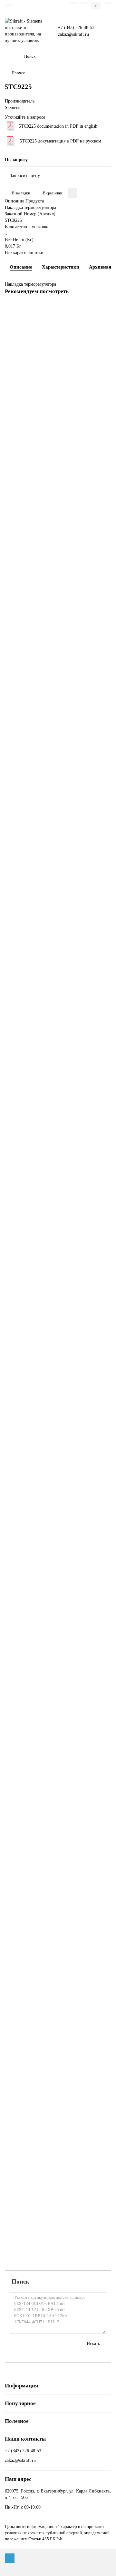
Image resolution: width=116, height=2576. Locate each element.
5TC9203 (15, 754)
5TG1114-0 (17, 1860)
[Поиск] (104, 56)
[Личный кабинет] (108, 3)
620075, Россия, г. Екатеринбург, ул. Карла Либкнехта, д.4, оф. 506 (58, 2494)
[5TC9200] (58, 341)
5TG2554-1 (17, 2105)
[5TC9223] (58, 832)
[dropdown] (8, 5)
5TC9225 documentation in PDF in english (58, 126)
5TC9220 (15, 1000)
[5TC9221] (58, 1078)
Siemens (12, 108)
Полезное (17, 2421)
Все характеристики (24, 253)
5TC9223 (15, 877)
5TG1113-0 (17, 1737)
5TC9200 (15, 386)
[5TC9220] (58, 955)
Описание (21, 267)
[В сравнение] (104, 321)
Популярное (20, 2403)
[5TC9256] (58, 1569)
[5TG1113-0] (58, 1692)
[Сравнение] (84, 3)
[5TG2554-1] (58, 2060)
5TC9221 (15, 1123)
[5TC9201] (58, 464)
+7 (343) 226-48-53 (76, 28)
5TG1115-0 (17, 1983)
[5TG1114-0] (58, 1815)
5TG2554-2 (17, 2228)
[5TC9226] (58, 1323)
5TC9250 (15, 1246)
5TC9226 (15, 1368)
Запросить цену (25, 176)
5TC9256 (15, 1614)
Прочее (18, 73)
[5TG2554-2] (58, 2183)
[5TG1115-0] (58, 1938)
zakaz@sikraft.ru (73, 34)
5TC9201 (15, 509)
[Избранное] (74, 3)
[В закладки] (104, 309)
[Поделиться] (73, 193)
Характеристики (61, 267)
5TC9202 (15, 631)
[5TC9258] (58, 1446)
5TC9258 (15, 1491)
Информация (21, 2386)
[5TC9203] (58, 709)
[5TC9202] (58, 586)
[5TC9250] (58, 1201)
